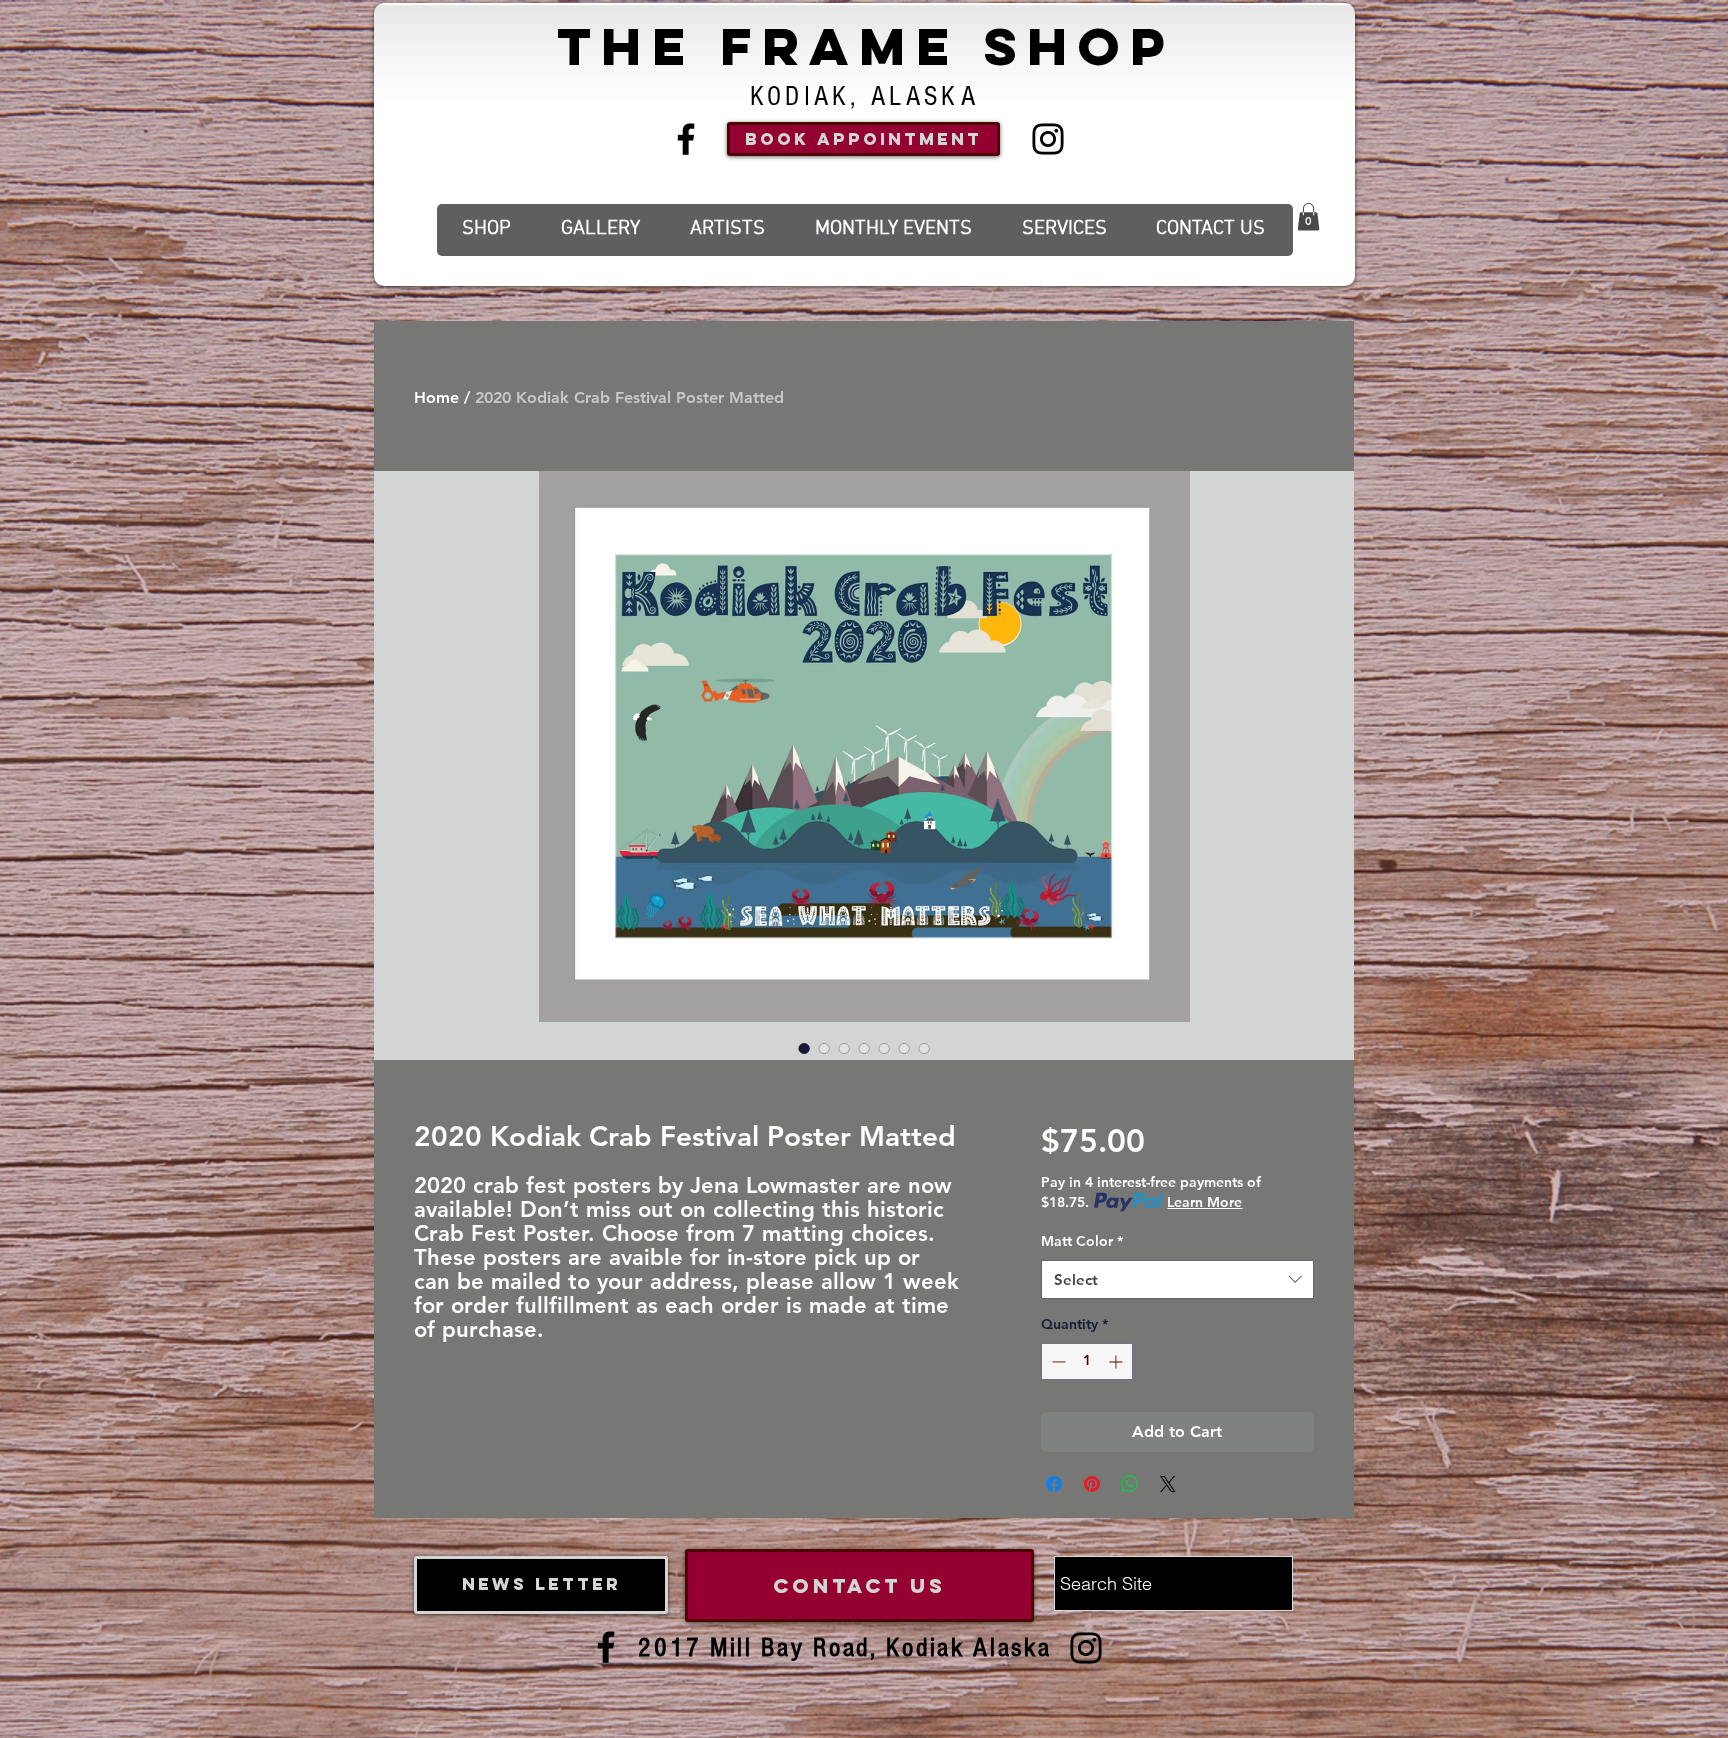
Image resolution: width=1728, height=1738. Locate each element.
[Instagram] (1048, 139)
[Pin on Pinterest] (1092, 1484)
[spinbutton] (1087, 1361)
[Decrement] (1056, 1361)
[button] (1308, 216)
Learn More (1204, 1202)
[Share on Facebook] (1054, 1484)
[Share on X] (1168, 1484)
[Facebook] (686, 139)
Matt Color (1082, 1241)
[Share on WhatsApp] (1130, 1484)
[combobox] (1177, 1279)
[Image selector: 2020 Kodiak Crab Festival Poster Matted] (804, 1048)
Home (436, 397)
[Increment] (1117, 1361)
